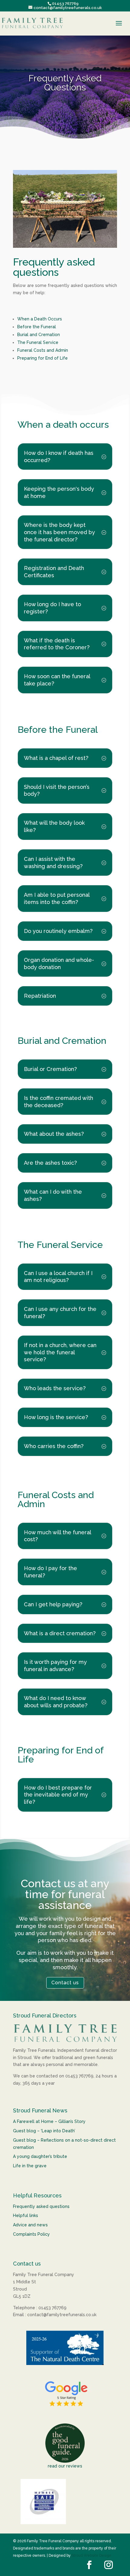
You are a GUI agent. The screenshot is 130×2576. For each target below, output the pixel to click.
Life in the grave (30, 2166)
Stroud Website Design (91, 2556)
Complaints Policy (31, 2234)
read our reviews (65, 2466)
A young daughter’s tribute (40, 2156)
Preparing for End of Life (42, 358)
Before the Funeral (37, 327)
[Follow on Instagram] (109, 2565)
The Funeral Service (38, 342)
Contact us (65, 1983)
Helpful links (26, 2215)
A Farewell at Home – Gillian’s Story (49, 2121)
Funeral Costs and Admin (43, 350)
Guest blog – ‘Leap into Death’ (44, 2131)
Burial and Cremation (39, 335)
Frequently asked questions (41, 2206)
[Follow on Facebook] (89, 2565)
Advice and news (30, 2225)
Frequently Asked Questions (65, 83)
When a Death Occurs (40, 319)
